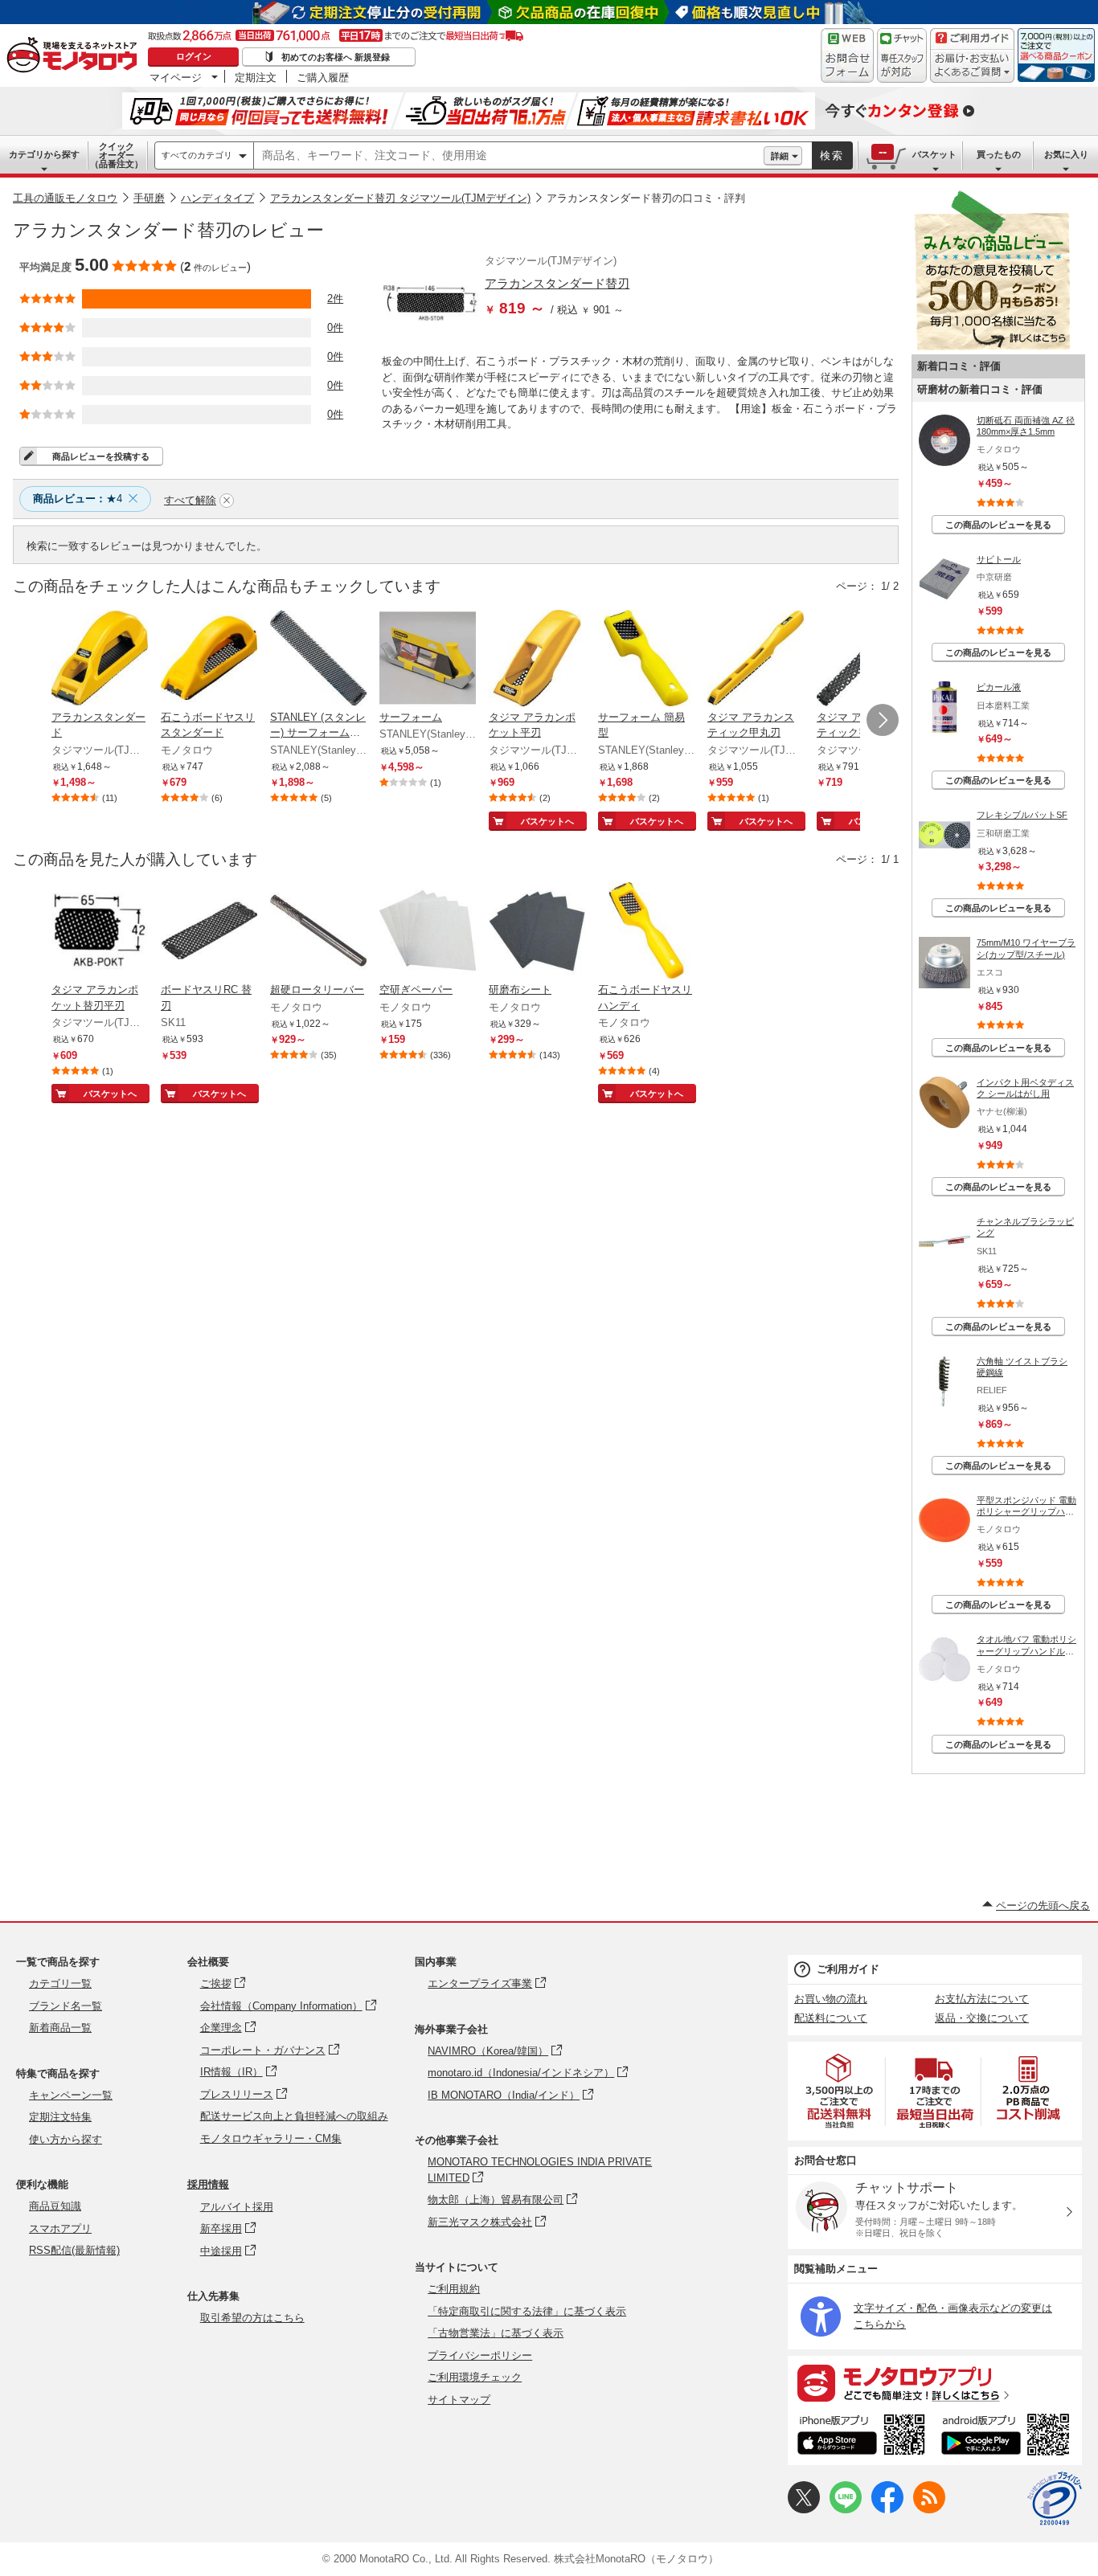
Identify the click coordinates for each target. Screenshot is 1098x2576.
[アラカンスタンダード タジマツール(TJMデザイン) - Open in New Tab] (100, 660)
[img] (76, 56)
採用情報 (208, 2184)
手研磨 (149, 198)
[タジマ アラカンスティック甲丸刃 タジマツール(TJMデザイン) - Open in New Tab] (756, 660)
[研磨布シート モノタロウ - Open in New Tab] (537, 932)
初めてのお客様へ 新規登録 (336, 57)
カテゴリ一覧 (60, 1983)
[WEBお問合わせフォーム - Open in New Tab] (847, 55)
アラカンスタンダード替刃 (557, 283)
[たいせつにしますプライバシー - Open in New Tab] (1055, 2499)
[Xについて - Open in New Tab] (804, 2510)
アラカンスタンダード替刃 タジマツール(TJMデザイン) (400, 198)
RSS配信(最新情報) (74, 2250)
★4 (78, 499)
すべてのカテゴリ (197, 155)
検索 (832, 155)
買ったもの (999, 154)
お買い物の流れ (831, 1999)
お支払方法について (982, 1999)
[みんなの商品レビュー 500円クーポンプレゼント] (992, 347)
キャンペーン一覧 (71, 2095)
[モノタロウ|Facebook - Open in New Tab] (887, 2510)
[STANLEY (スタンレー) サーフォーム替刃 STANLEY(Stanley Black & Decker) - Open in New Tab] (318, 660)
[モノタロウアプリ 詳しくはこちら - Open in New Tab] (935, 2382)
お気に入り (1066, 154)
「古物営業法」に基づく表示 (496, 2333)
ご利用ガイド (848, 1969)
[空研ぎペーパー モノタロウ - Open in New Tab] (428, 932)
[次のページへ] (883, 720)
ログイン (194, 56)
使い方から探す (66, 2139)
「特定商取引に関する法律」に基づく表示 (527, 2311)
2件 (335, 298)
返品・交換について (982, 2018)
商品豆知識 (55, 2206)
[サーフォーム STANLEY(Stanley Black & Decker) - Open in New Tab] (428, 660)
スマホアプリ (60, 2228)
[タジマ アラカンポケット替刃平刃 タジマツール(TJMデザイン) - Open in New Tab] (100, 932)
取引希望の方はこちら (252, 2318)
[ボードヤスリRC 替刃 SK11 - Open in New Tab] (209, 932)
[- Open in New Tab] (840, 2091)
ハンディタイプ (217, 198)
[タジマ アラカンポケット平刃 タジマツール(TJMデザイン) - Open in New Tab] (537, 660)
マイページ (176, 77)
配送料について (831, 2018)
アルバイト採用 (237, 2207)
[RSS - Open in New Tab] (929, 2510)
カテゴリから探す (44, 154)
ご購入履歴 (323, 77)
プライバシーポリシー (480, 2355)
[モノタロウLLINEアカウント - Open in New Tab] (846, 2510)
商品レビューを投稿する (101, 456)
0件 (335, 327)
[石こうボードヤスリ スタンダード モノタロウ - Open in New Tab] (209, 660)
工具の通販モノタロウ (65, 198)
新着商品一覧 (60, 2028)
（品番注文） (117, 155)
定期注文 (256, 77)
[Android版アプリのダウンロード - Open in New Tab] (1008, 2437)
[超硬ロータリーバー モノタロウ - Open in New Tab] (318, 932)
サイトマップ (459, 2400)
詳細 (780, 156)
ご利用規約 (454, 2289)
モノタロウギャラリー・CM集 (271, 2138)
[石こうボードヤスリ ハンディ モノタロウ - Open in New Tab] (646, 932)
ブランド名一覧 (66, 2006)
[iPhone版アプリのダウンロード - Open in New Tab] (861, 2437)
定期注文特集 (60, 2117)
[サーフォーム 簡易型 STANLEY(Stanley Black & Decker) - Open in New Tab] (646, 660)
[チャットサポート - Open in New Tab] (902, 55)
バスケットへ (547, 821)
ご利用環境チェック (475, 2377)
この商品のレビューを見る (998, 525)
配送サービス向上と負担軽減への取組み (294, 2116)
